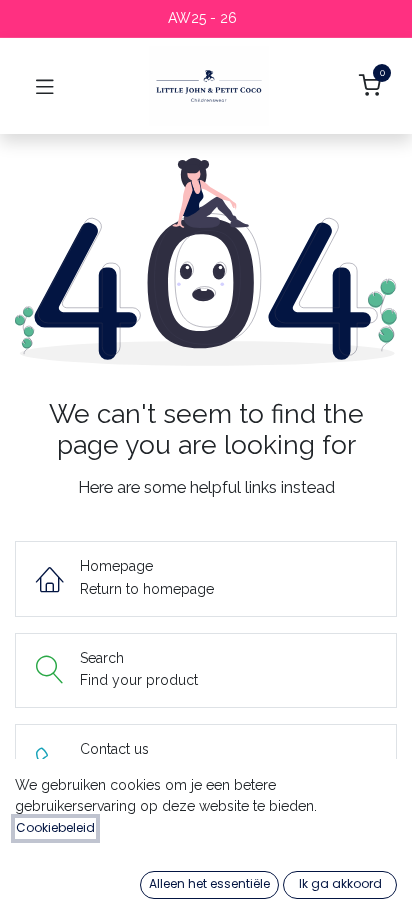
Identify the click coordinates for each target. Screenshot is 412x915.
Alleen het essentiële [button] (209, 883)
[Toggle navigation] (45, 86)
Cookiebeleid (55, 827)
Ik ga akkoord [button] (340, 883)
